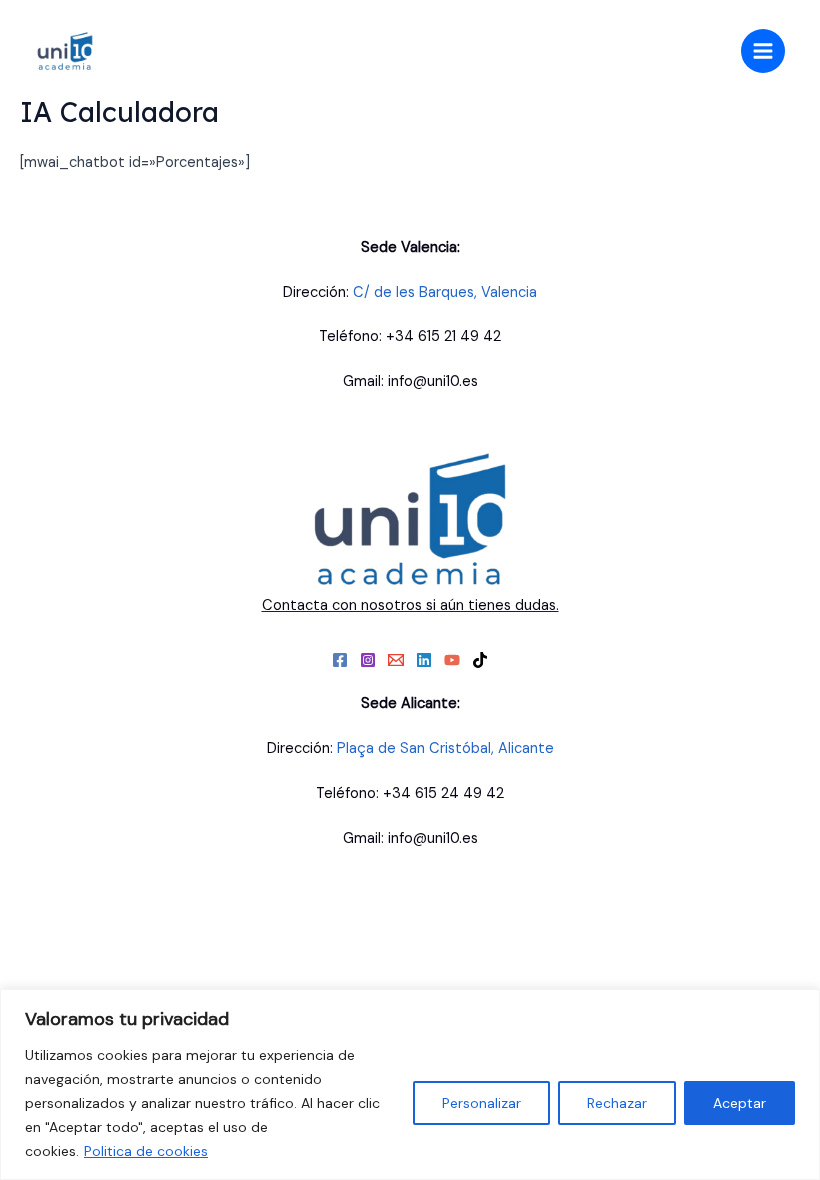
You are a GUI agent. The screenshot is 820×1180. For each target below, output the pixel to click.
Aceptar (739, 1103)
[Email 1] (396, 660)
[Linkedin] (424, 660)
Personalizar (481, 1103)
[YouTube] (452, 660)
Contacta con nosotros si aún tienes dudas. (410, 605)
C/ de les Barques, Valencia (445, 292)
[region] (410, 1084)
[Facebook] (340, 660)
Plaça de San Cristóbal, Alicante (445, 748)
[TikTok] (480, 660)
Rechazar (617, 1103)
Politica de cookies (146, 1151)
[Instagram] (368, 660)
